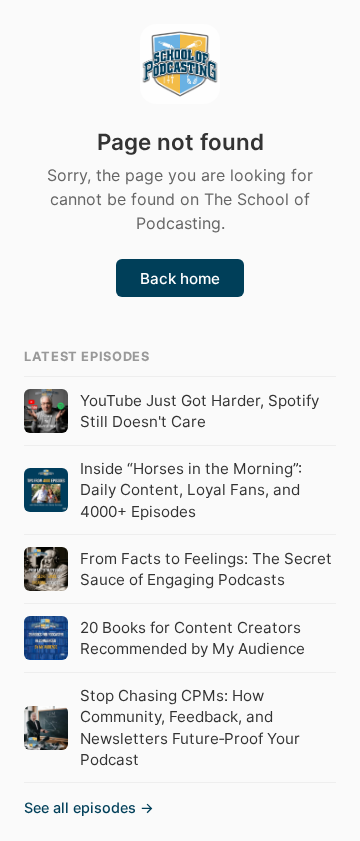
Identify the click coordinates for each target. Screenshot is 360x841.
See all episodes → (89, 807)
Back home (180, 278)
